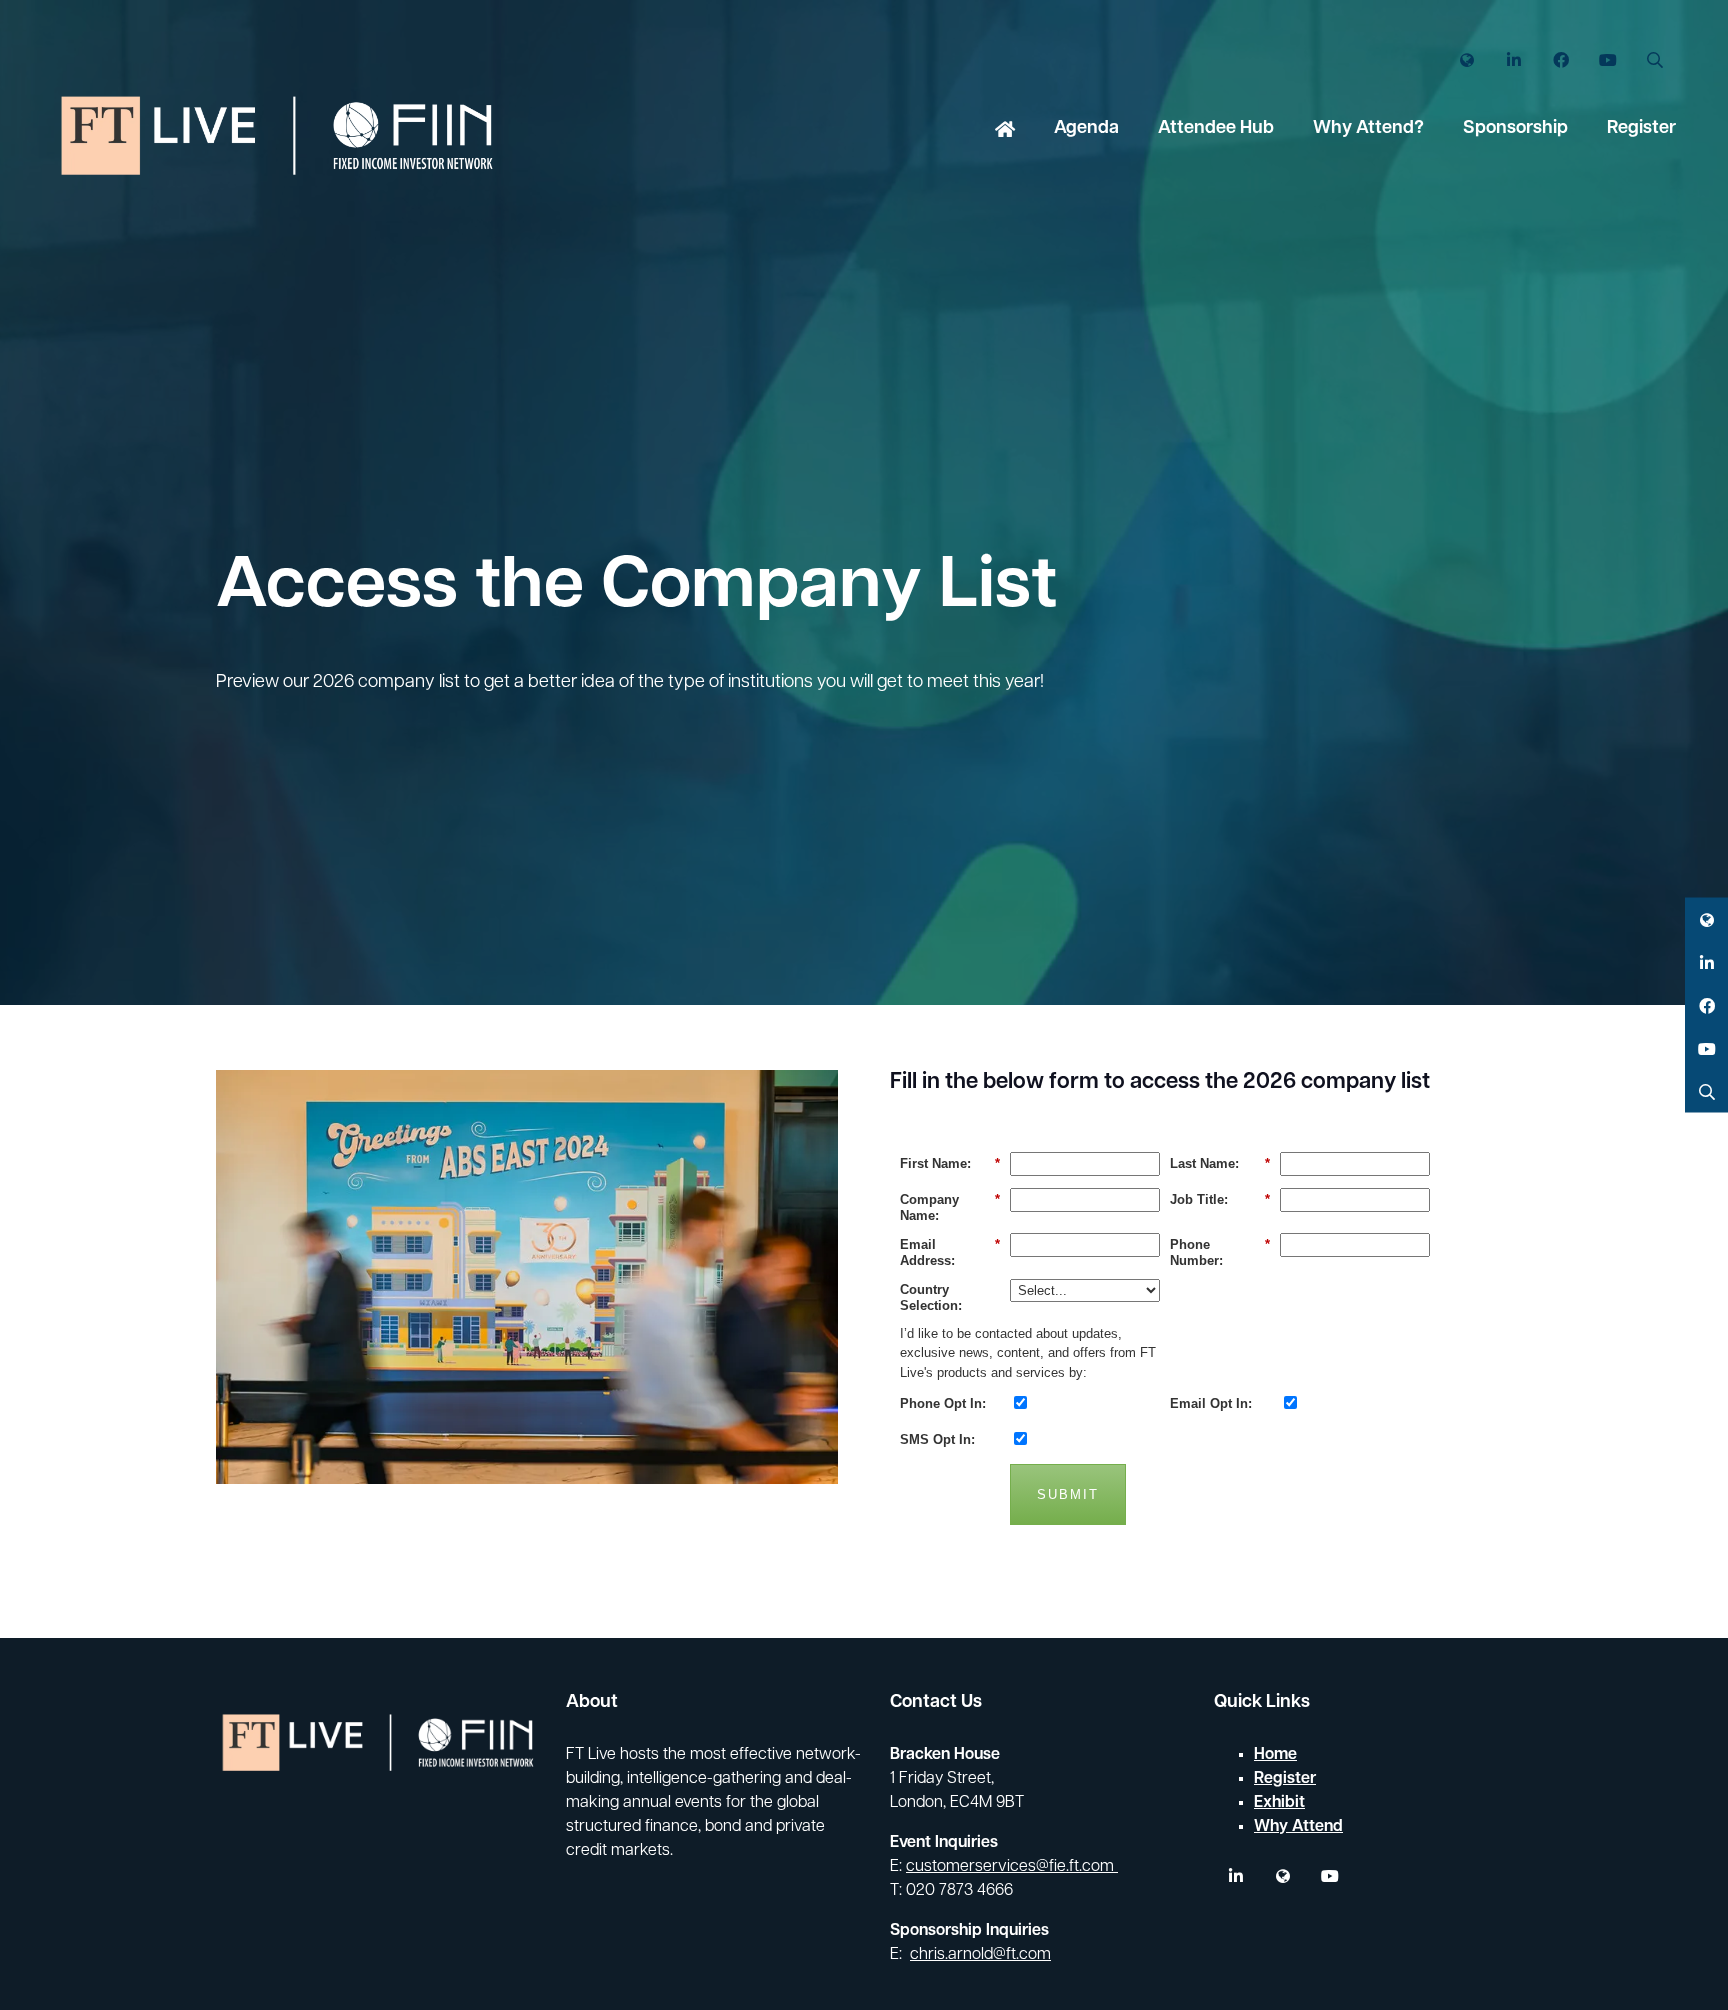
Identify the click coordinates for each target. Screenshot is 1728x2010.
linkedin (1235, 1876)
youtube (1329, 1876)
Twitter (1466, 60)
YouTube (1607, 60)
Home (1005, 131)
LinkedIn (1513, 60)
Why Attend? (1368, 129)
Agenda (1086, 129)
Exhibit (1279, 1803)
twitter (1282, 1876)
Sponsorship (1515, 129)
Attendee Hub (1216, 129)
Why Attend (1298, 1827)
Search (1654, 60)
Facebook (1560, 60)
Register (1641, 129)
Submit (1068, 1494)
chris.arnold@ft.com (980, 1955)
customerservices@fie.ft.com (1012, 1867)
